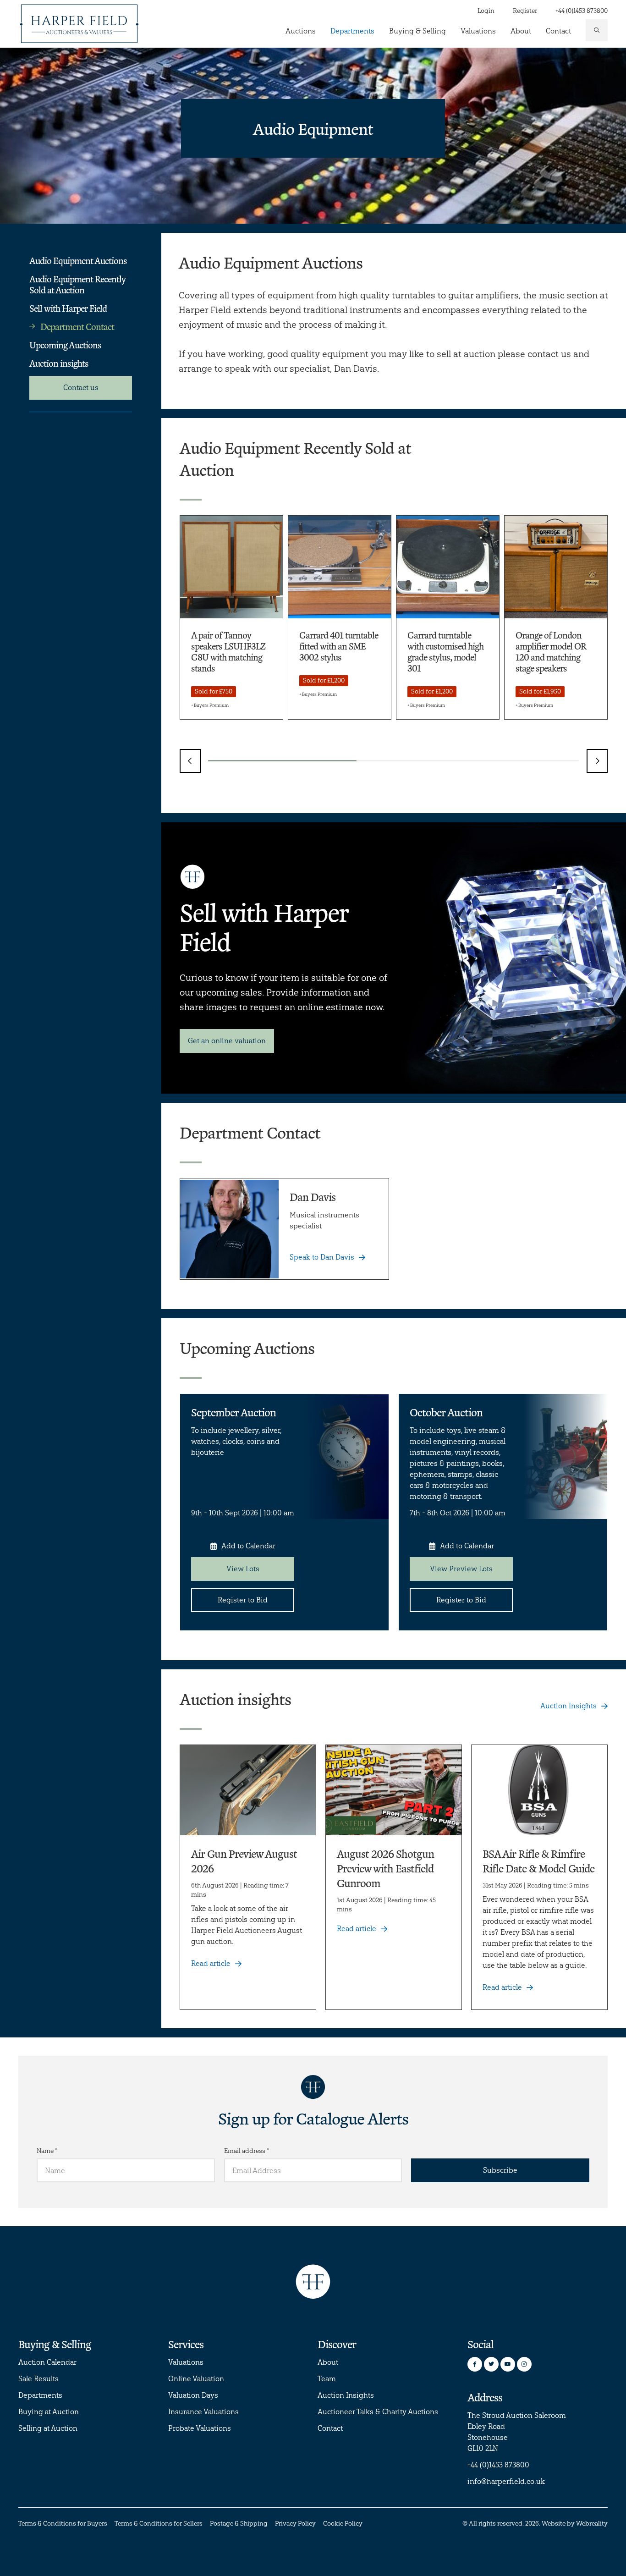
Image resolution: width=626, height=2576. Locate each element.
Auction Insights (568, 1706)
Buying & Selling (417, 31)
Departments (352, 31)
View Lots (243, 1569)
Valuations (478, 31)
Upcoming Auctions (65, 345)
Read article (211, 1963)
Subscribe (500, 2170)
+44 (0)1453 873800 (582, 11)
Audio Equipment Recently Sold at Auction (77, 284)
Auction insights (59, 363)
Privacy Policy (295, 2524)
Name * (47, 2151)
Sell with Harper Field (68, 308)
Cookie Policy (343, 2524)
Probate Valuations (200, 2428)
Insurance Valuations (203, 2412)
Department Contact (77, 326)
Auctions (301, 31)
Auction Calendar (47, 2362)
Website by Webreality (575, 2524)
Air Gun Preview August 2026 (244, 1861)
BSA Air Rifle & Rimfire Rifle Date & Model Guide (538, 1861)
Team (327, 2379)
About (521, 31)
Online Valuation (196, 2379)
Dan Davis (313, 1197)
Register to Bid (243, 1600)
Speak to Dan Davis (322, 1257)
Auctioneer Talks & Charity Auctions (378, 2412)
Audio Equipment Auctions (78, 260)
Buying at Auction (49, 2412)
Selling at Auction (48, 2428)
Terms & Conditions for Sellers (159, 2524)
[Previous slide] (190, 761)
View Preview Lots (461, 1569)
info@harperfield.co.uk (506, 2481)
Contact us (81, 388)
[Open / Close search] (597, 30)
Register (525, 11)
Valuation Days (193, 2395)
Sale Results (38, 2379)
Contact (558, 31)
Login (486, 11)
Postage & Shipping (239, 2524)
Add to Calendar (248, 1546)
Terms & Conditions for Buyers (63, 2524)
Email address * (247, 2151)
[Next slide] (597, 761)
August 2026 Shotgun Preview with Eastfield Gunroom (385, 1868)
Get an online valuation (227, 1041)
